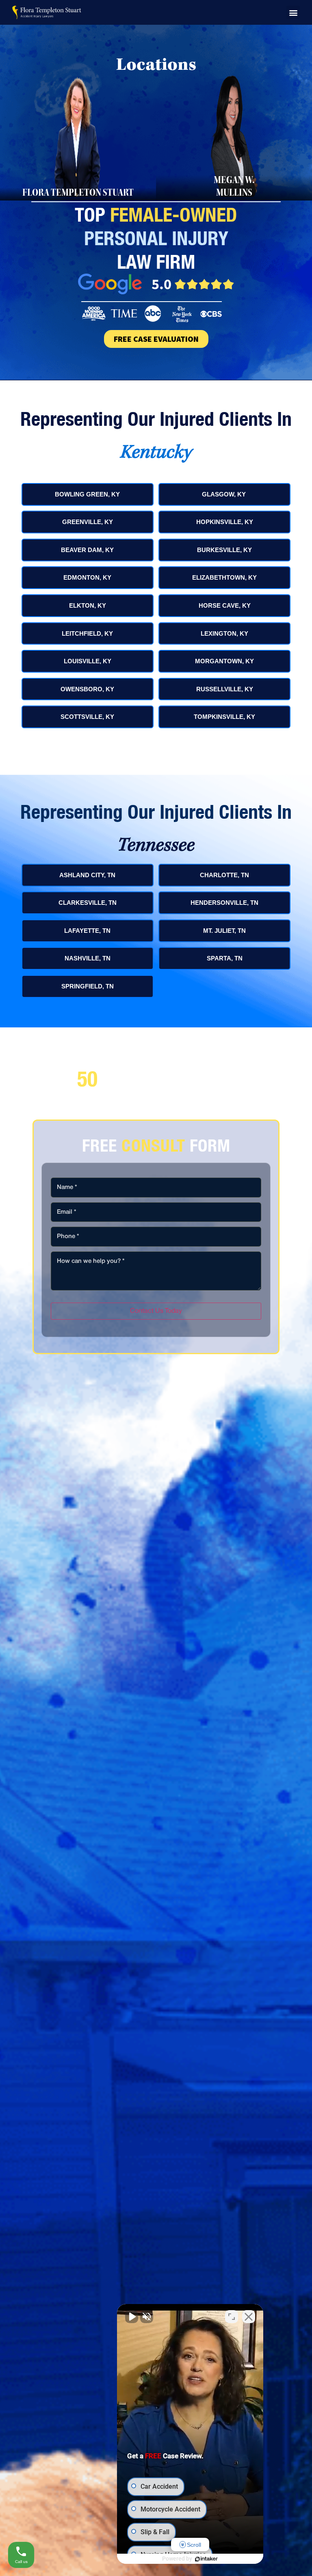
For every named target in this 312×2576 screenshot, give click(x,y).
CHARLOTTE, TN (224, 875)
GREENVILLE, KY (88, 522)
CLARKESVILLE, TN (88, 903)
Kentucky (156, 453)
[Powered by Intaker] (206, 2559)
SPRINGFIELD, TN (88, 986)
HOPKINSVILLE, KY (225, 522)
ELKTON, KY (88, 605)
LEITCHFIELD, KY (87, 633)
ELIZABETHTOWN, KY (224, 577)
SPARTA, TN (225, 958)
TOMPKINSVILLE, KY (224, 717)
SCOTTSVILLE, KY (87, 717)
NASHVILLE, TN (88, 958)
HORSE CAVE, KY (225, 605)
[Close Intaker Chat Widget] (249, 2317)
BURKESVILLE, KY (224, 550)
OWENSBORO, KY (87, 689)
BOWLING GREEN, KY (87, 494)
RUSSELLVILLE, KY (225, 689)
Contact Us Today (156, 1311)
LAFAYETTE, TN (87, 931)
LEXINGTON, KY (224, 633)
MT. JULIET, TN (224, 931)
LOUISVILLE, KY (88, 661)
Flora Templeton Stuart (78, 194)
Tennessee (156, 846)
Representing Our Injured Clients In (156, 419)
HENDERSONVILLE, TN (224, 903)
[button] (293, 12)
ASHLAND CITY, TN (87, 875)
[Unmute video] (132, 2317)
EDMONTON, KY (87, 577)
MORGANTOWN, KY (224, 661)
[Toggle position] (232, 2317)
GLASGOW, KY (225, 494)
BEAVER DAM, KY (87, 550)
